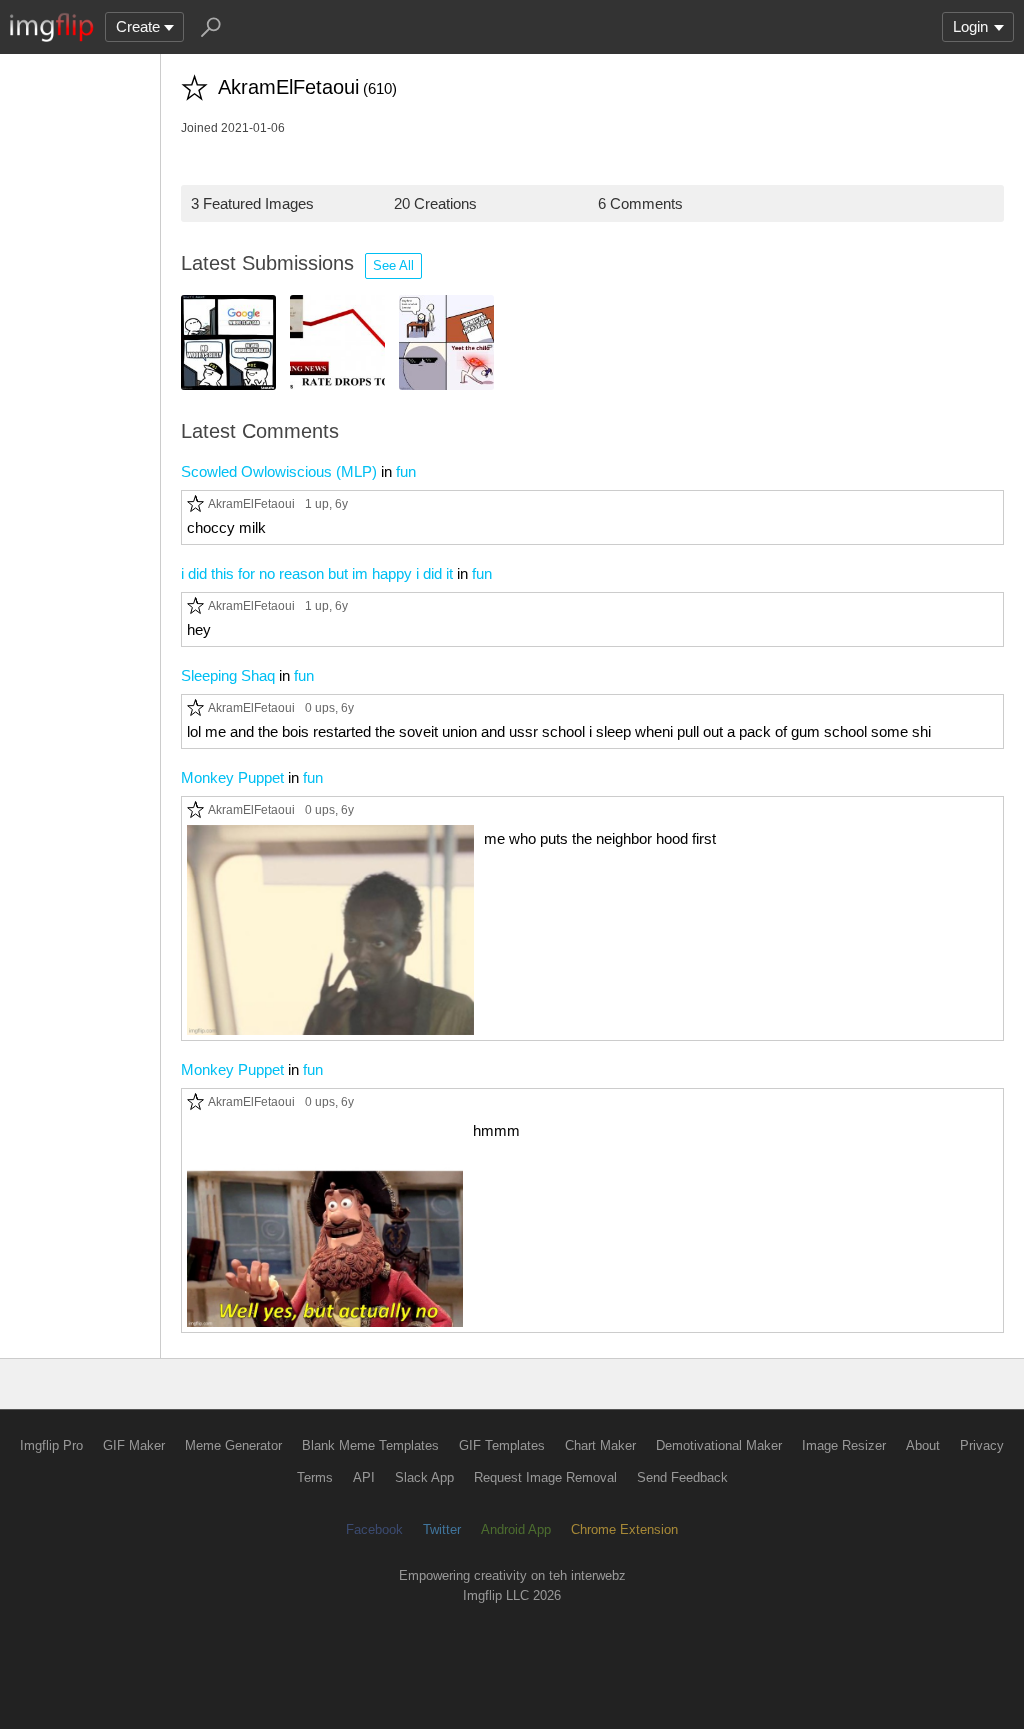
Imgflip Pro (51, 1445)
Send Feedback (682, 1477)
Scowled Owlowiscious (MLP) (279, 471)
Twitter (442, 1529)
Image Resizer (844, 1445)
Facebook (374, 1529)
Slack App (424, 1477)
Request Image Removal (545, 1477)
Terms (315, 1477)
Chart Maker (600, 1445)
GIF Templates (502, 1445)
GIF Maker (134, 1445)
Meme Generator (233, 1445)
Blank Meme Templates (370, 1445)
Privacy (982, 1445)
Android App (516, 1529)
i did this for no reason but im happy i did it (317, 573)
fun (406, 471)
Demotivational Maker (719, 1445)
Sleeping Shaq (228, 675)
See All (393, 265)
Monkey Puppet (232, 777)
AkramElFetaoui (251, 503)
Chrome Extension (624, 1529)
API (364, 1477)
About (923, 1445)
